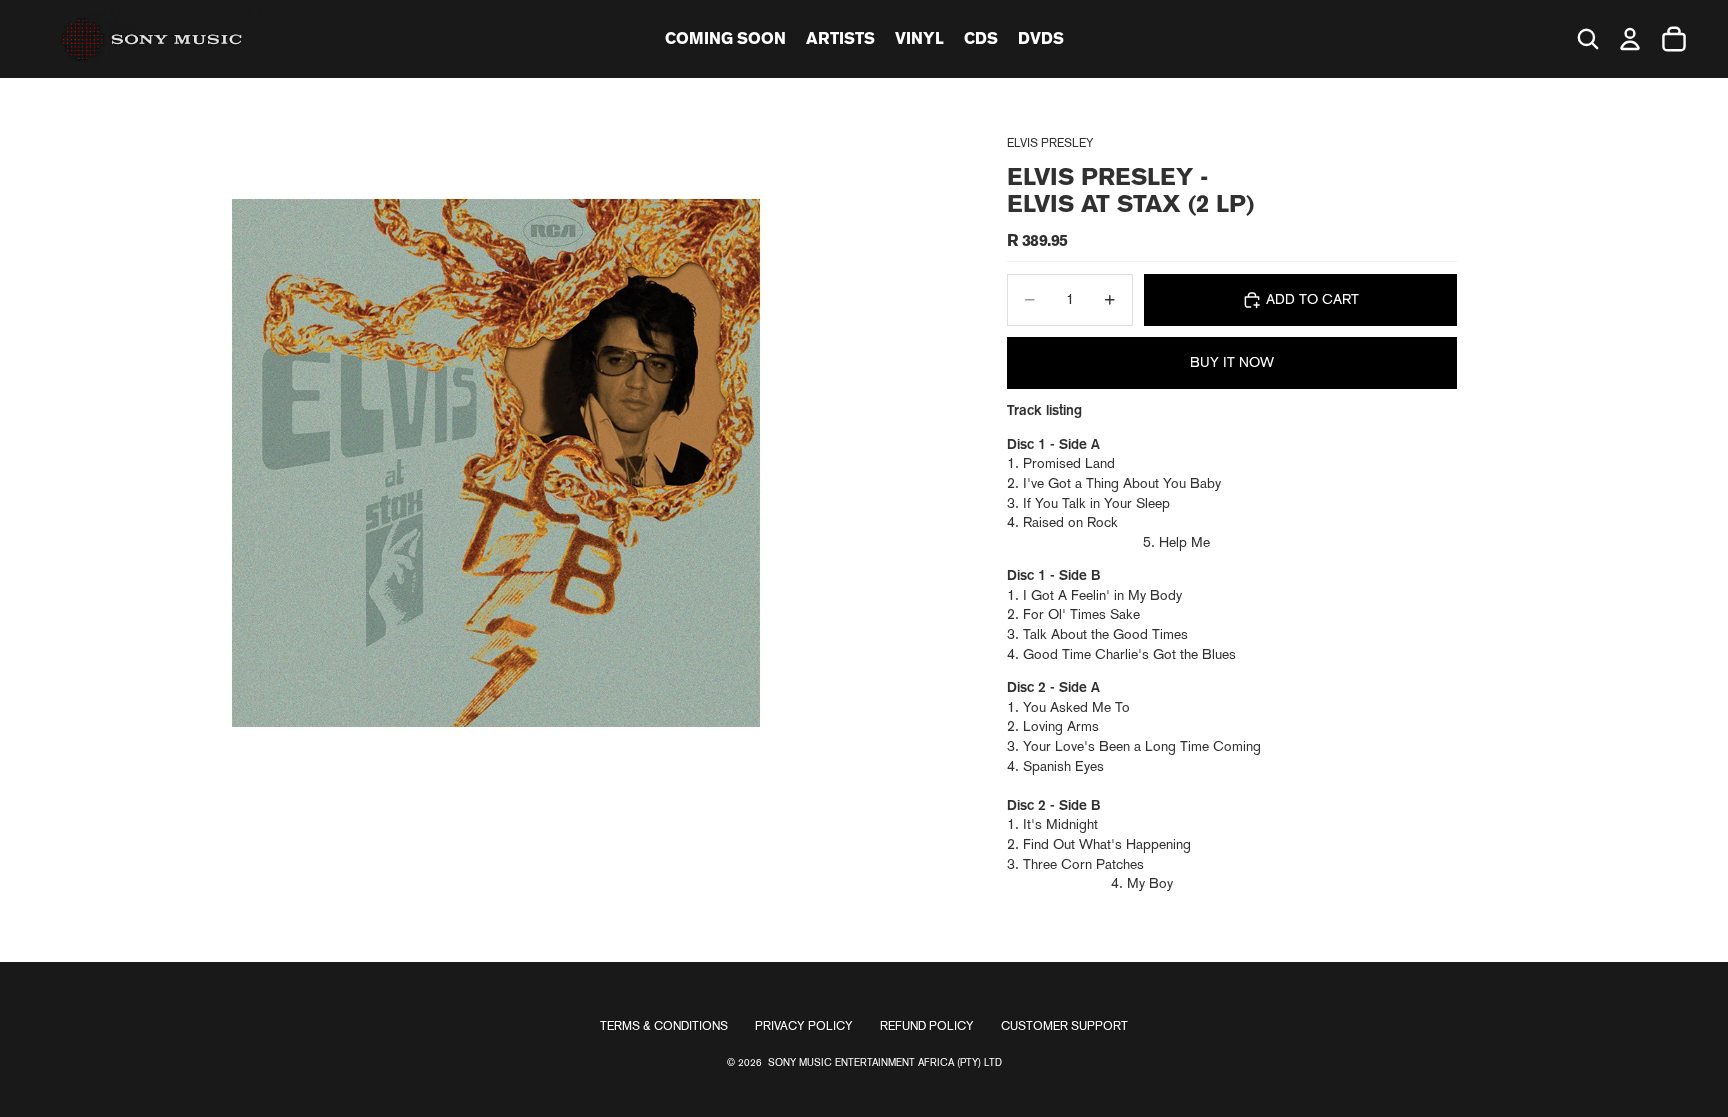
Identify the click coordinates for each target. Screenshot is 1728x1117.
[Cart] (1674, 39)
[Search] (1588, 39)
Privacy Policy (804, 1026)
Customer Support (1064, 1026)
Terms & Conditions (664, 1026)
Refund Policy (927, 1026)
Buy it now (1232, 362)
